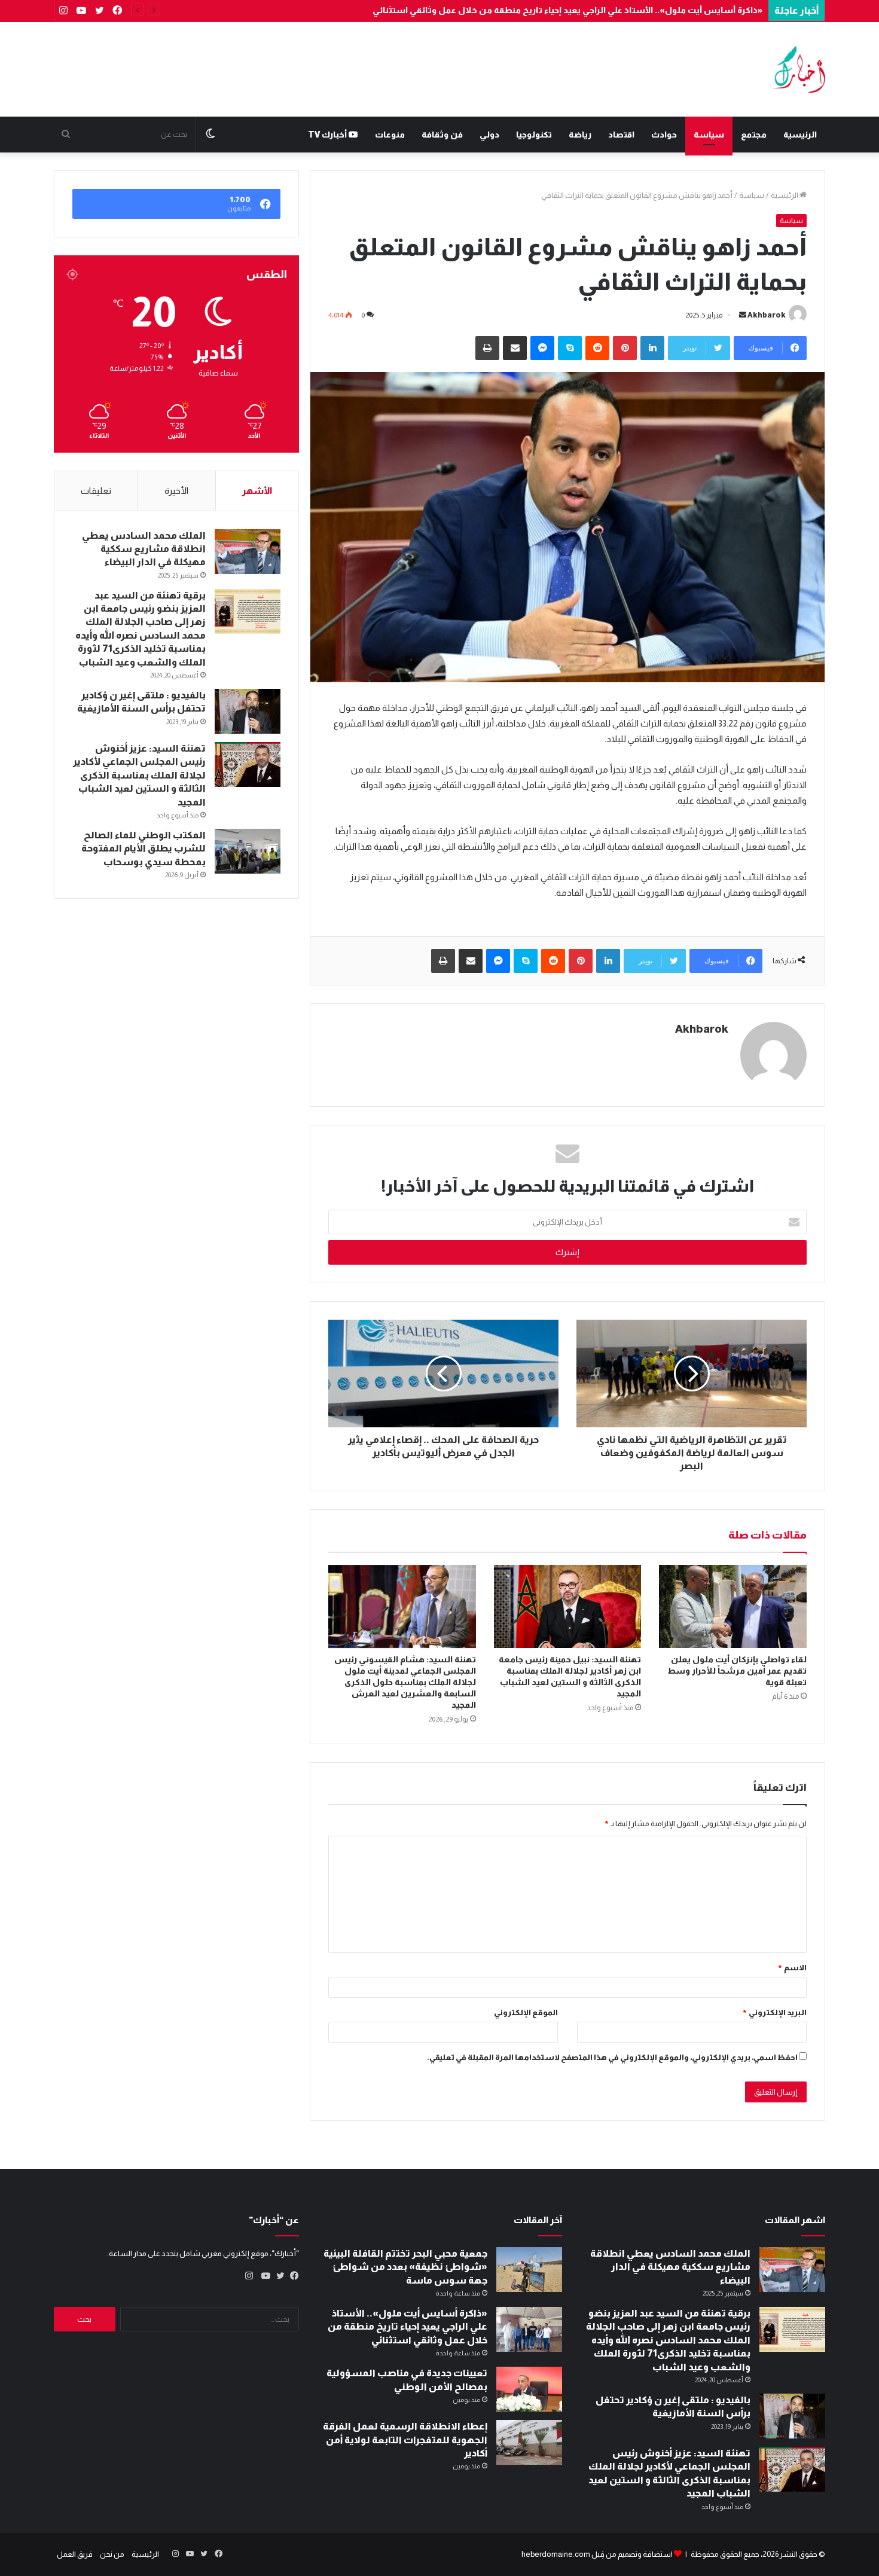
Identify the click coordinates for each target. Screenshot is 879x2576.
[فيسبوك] (292, 2276)
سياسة (709, 135)
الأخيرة (176, 491)
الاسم (792, 1968)
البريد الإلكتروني (774, 2012)
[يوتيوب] (263, 2276)
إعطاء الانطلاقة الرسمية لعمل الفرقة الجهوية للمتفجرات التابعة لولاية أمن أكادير (405, 2440)
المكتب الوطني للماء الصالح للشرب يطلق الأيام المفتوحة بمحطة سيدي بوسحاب (144, 849)
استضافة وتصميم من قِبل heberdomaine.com (597, 2554)
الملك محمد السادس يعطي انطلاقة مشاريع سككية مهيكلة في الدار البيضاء (144, 549)
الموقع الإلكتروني (526, 2012)
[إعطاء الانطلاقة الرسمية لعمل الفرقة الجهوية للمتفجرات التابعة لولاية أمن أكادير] (529, 2442)
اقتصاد (621, 135)
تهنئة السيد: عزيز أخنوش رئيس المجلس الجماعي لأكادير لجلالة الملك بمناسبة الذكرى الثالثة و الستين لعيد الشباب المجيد (139, 775)
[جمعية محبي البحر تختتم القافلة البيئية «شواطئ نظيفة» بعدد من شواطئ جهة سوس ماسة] (529, 2270)
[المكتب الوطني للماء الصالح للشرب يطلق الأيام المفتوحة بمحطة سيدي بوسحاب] (248, 851)
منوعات (390, 135)
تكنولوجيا (534, 135)
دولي (489, 135)
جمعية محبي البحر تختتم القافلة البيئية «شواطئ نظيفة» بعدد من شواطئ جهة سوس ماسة (405, 2267)
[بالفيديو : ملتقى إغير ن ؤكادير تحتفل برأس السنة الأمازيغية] (248, 711)
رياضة (580, 135)
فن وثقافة (442, 135)
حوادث (664, 135)
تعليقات (96, 491)
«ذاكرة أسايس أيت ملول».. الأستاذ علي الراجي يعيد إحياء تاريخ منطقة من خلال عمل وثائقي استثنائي (567, 10)
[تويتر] (277, 2276)
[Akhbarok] (799, 69)
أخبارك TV (328, 135)
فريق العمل (75, 2554)
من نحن (112, 2554)
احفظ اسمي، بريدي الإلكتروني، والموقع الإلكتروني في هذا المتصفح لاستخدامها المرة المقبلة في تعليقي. (612, 2057)
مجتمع (754, 135)
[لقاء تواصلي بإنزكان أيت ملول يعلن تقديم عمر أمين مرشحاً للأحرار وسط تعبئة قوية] (733, 1606)
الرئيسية (800, 135)
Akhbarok (767, 315)
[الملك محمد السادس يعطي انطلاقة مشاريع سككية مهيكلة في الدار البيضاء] (248, 552)
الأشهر (257, 491)
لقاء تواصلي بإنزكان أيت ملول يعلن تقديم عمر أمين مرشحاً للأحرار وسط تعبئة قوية (737, 1671)
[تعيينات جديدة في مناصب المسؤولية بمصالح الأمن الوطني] (529, 2389)
